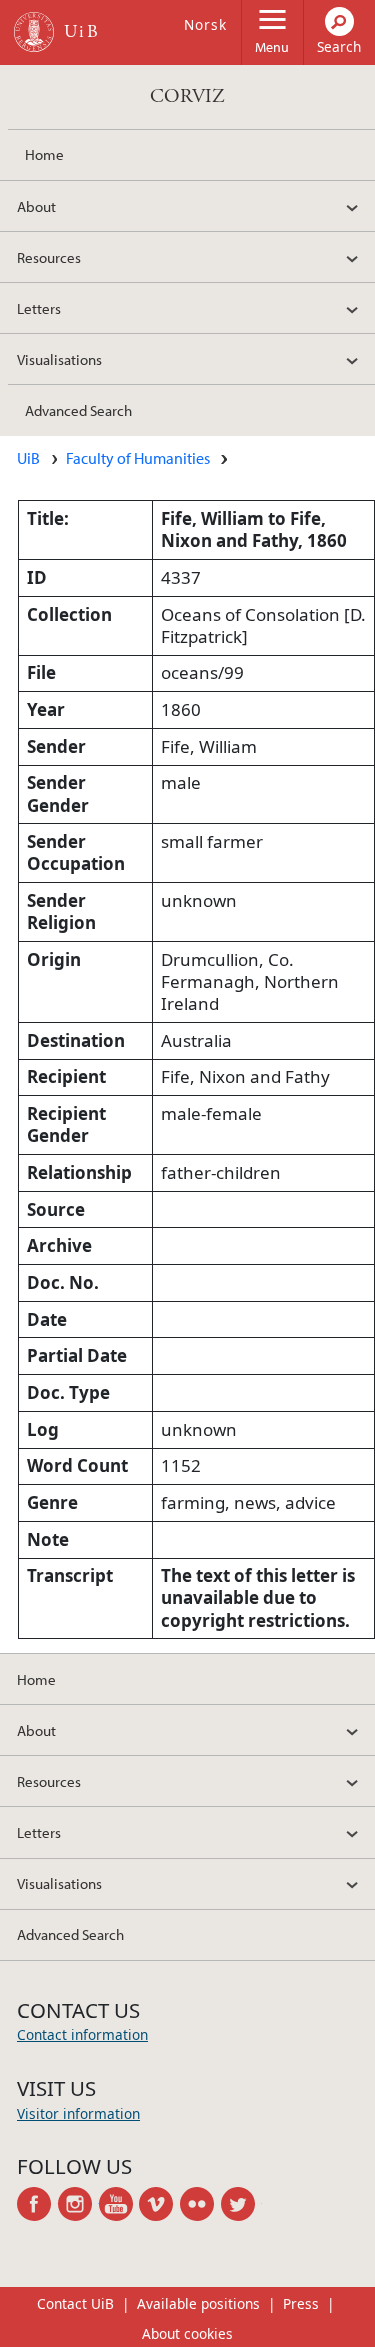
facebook (37, 2204)
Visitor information (78, 2113)
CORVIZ (187, 96)
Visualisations (59, 359)
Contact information (82, 2034)
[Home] (34, 32)
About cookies (187, 2333)
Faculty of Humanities (138, 458)
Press (301, 2303)
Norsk (205, 24)
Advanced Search (78, 410)
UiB (28, 458)
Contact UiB (75, 2303)
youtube (119, 2204)
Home (44, 154)
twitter (241, 2204)
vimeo (159, 2204)
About (36, 206)
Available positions (198, 2303)
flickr (200, 2204)
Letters (39, 308)
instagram (78, 2204)
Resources (49, 257)
